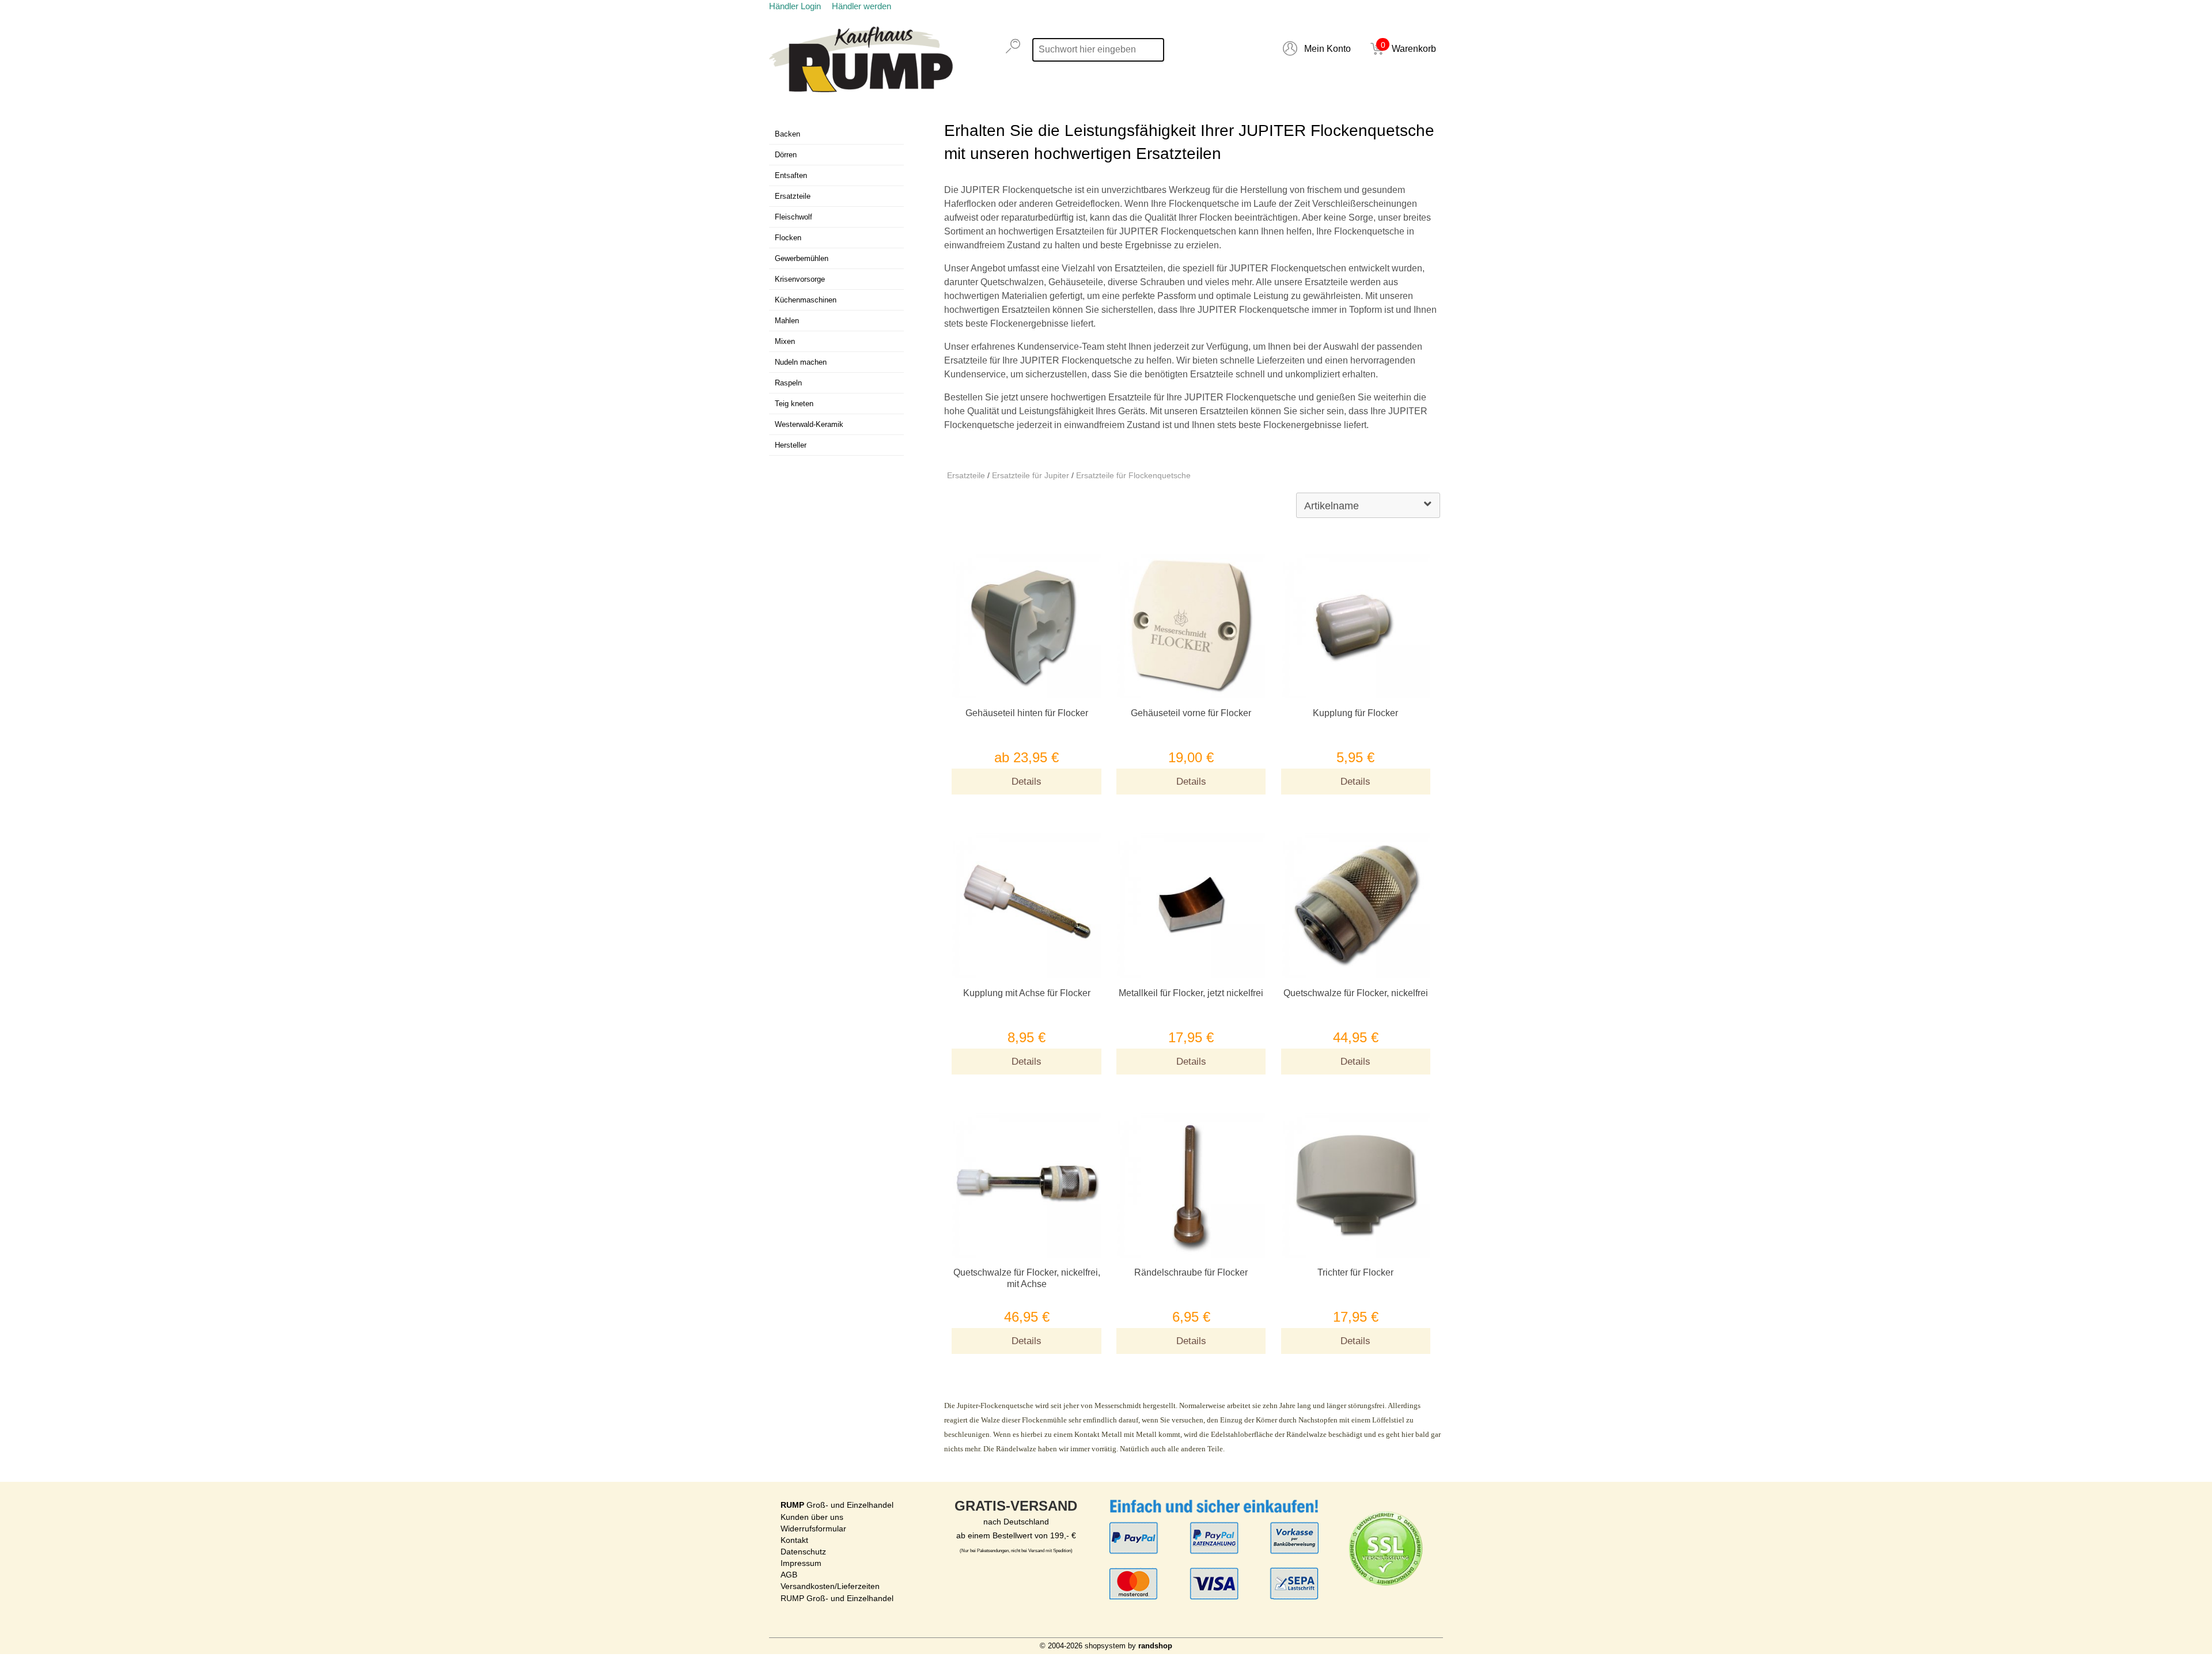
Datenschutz (803, 1552)
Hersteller (791, 445)
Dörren (786, 155)
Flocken (788, 238)
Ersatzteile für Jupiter (1031, 475)
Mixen (785, 341)
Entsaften (791, 175)
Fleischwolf (793, 217)
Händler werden (861, 6)
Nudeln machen (801, 362)
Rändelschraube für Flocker (1191, 1272)
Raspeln (788, 383)
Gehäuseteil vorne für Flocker (1191, 713)
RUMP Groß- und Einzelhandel (837, 1598)
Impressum (801, 1563)
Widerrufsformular (813, 1529)
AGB (789, 1575)
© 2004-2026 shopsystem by (1106, 1646)
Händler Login (795, 6)
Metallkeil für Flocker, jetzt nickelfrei (1191, 993)
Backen (787, 134)
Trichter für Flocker (1355, 1272)
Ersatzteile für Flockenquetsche (1133, 475)
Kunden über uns (812, 1517)
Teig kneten (794, 404)
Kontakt (794, 1540)
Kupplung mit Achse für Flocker (1027, 993)
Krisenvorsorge (800, 279)
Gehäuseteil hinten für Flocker (1027, 713)
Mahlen (787, 321)
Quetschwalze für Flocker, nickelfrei (1356, 993)
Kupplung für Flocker (1355, 713)
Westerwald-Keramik (809, 424)
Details (1027, 781)
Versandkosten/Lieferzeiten (830, 1586)
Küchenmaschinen (806, 300)
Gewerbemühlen (802, 258)
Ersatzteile (966, 475)
